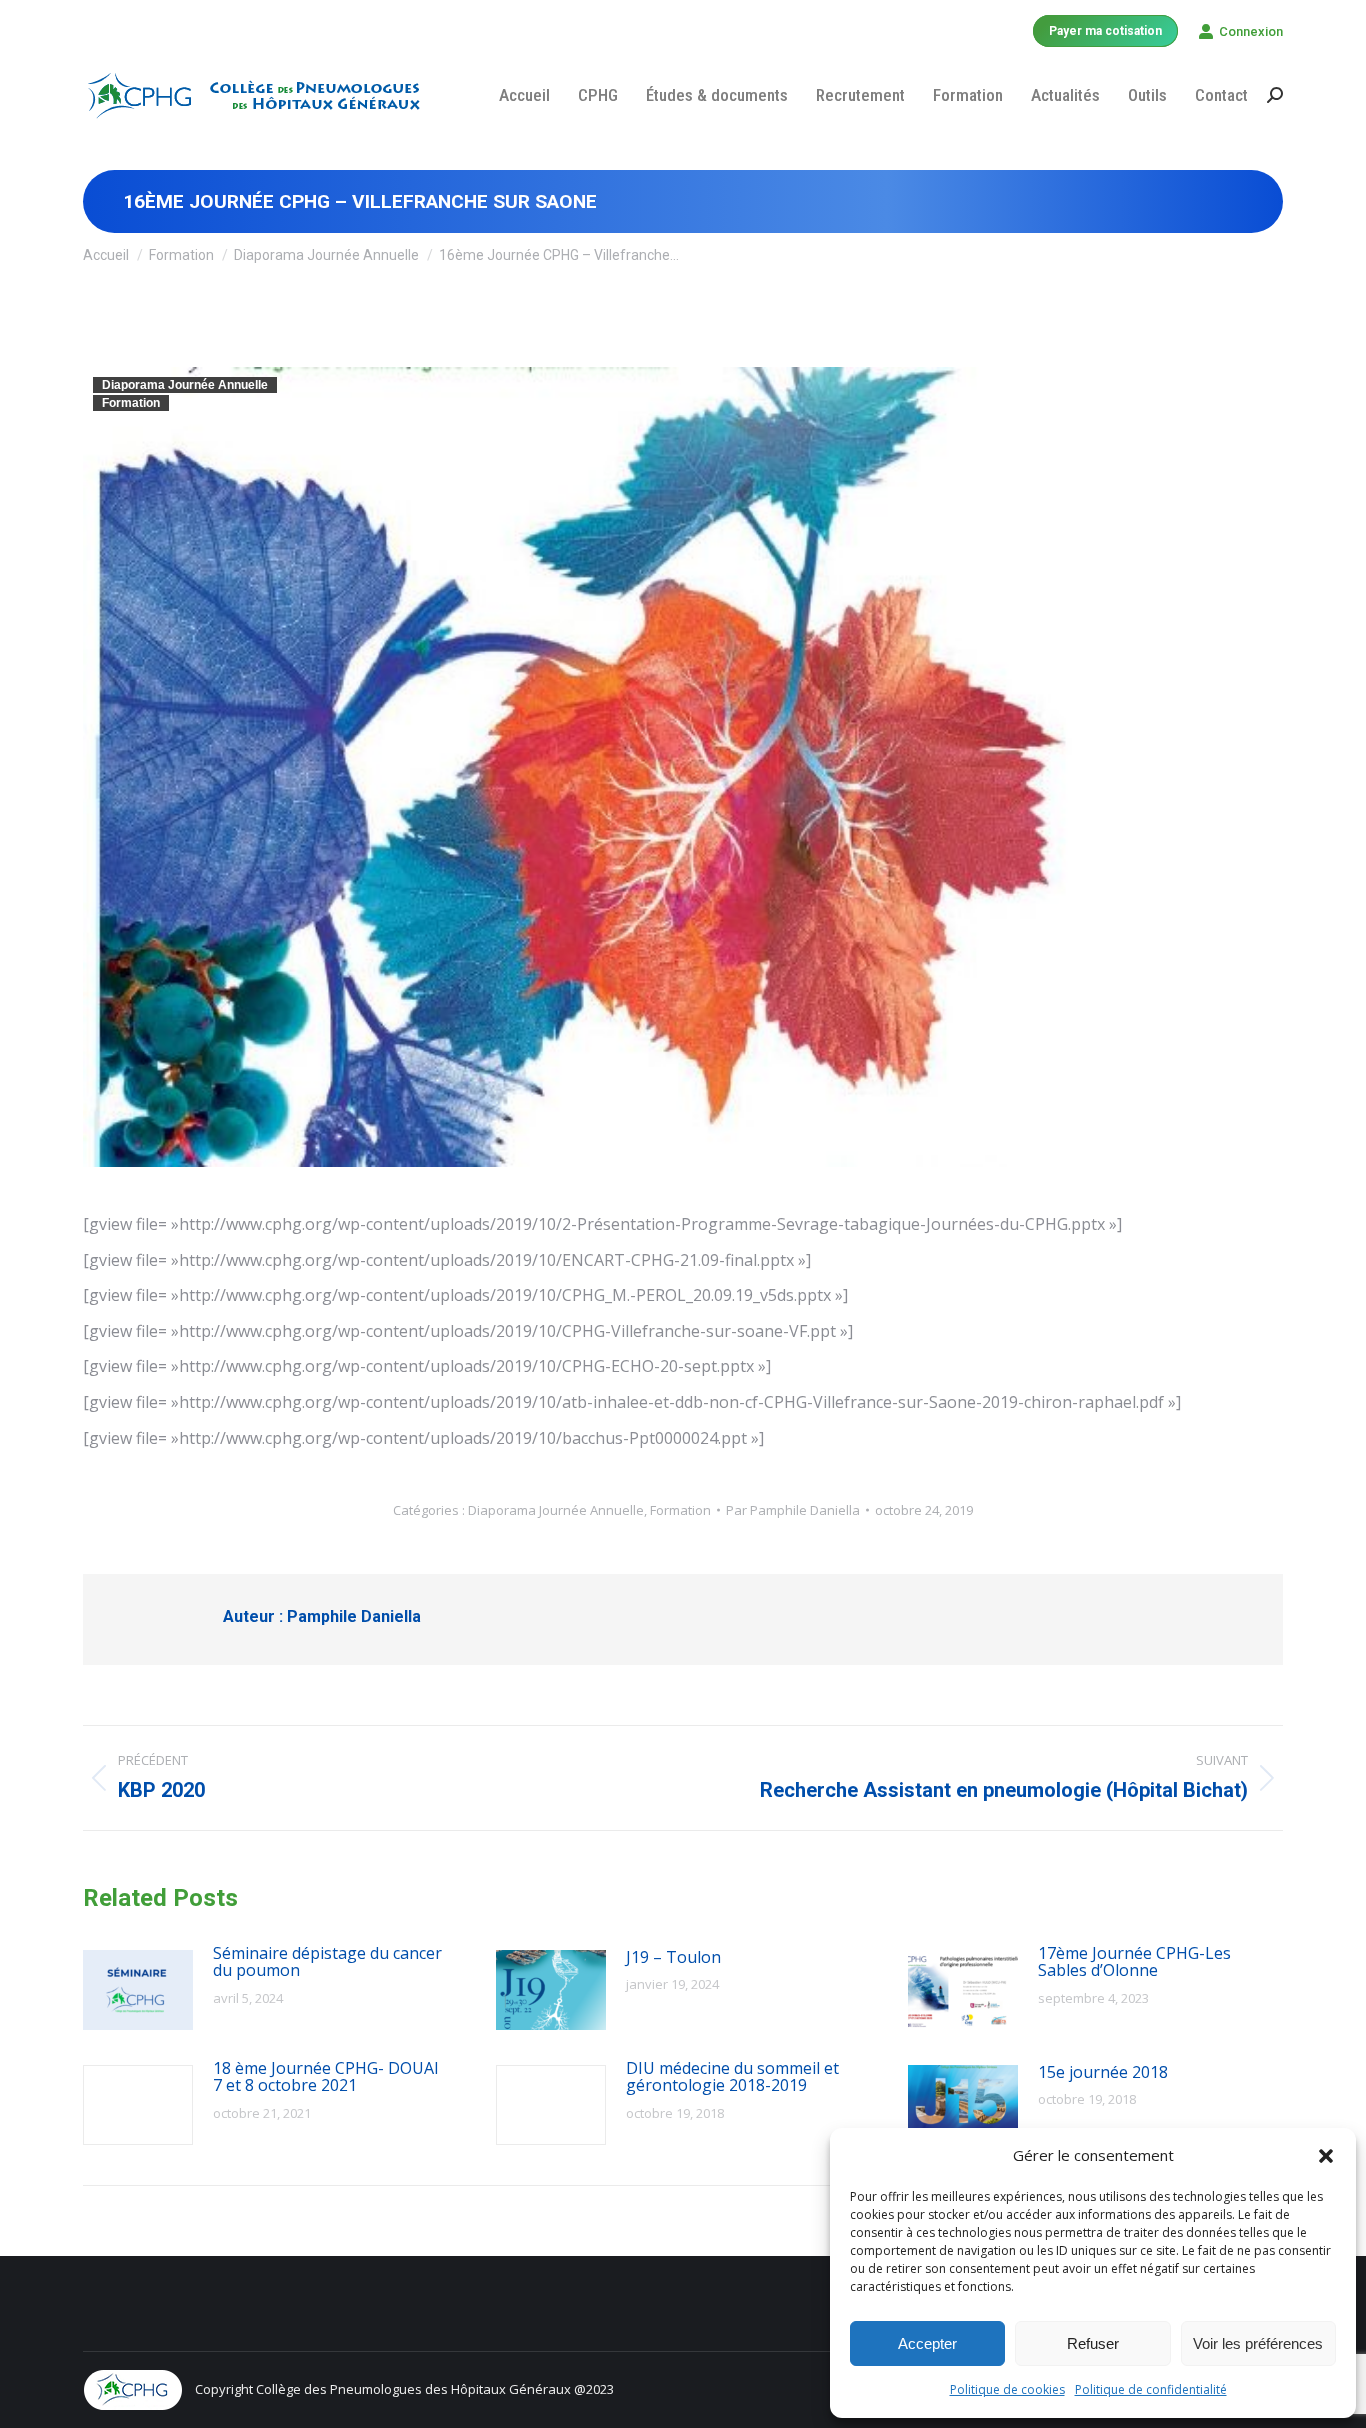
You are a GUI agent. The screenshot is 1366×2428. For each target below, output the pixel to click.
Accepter (927, 2343)
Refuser (1093, 2343)
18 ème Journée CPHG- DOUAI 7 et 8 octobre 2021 (326, 2077)
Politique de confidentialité (1151, 2389)
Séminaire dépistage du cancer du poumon (327, 1962)
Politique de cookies (1007, 2389)
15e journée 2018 (1103, 2073)
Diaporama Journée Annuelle (185, 385)
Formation (131, 403)
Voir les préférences (1258, 2343)
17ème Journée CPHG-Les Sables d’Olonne (1134, 1962)
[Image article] (138, 1990)
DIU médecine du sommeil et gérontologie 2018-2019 (732, 2077)
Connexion (1251, 31)
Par (793, 1510)
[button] (1326, 2156)
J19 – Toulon (673, 1958)
